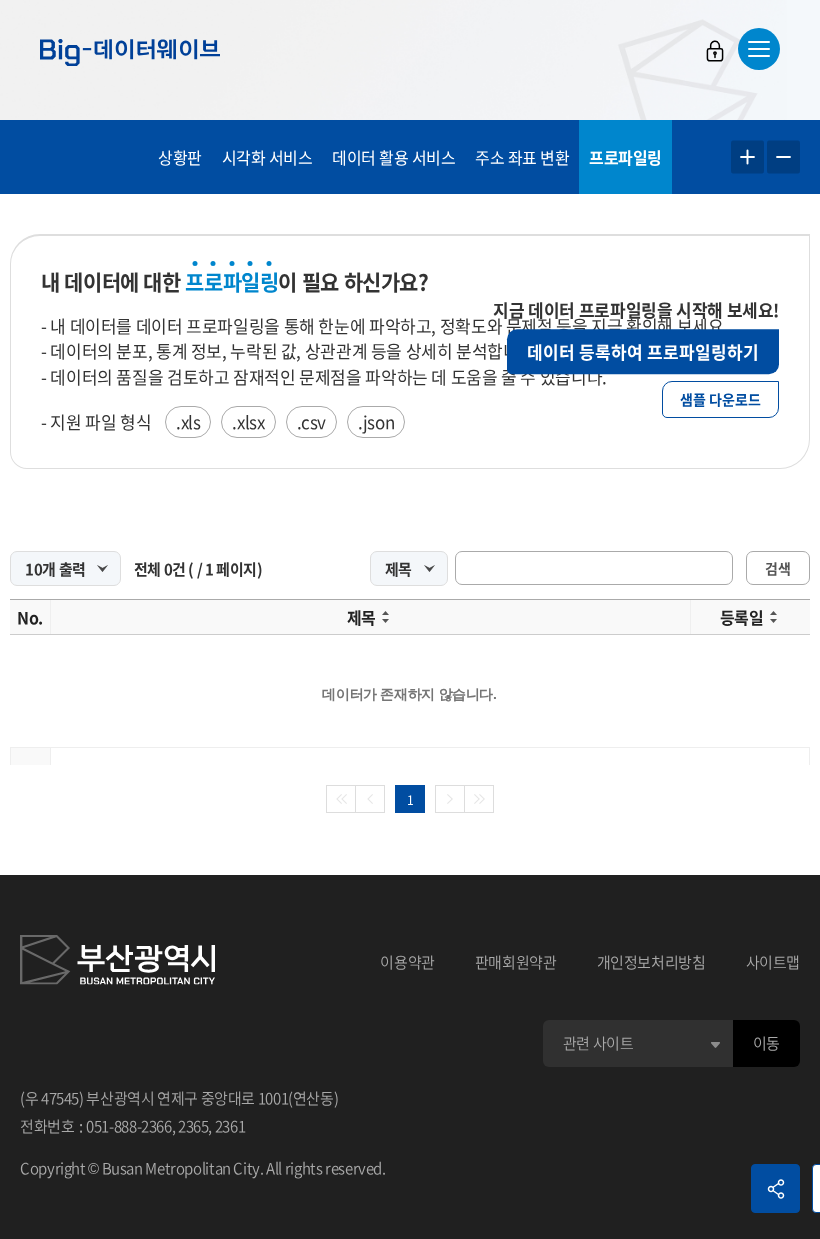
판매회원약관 (516, 962)
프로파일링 (625, 157)
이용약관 (407, 962)
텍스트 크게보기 (747, 157)
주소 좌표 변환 (522, 157)
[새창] (117, 963)
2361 (230, 1126)
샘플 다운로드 (720, 399)
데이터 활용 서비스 (393, 157)
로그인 (715, 51)
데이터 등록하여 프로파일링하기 (643, 351)
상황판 (180, 157)
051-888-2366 (129, 1126)
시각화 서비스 (267, 157)
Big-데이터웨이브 (130, 52)
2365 (193, 1126)
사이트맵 (773, 962)
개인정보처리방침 (651, 962)
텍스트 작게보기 (783, 157)
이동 (766, 1043)
